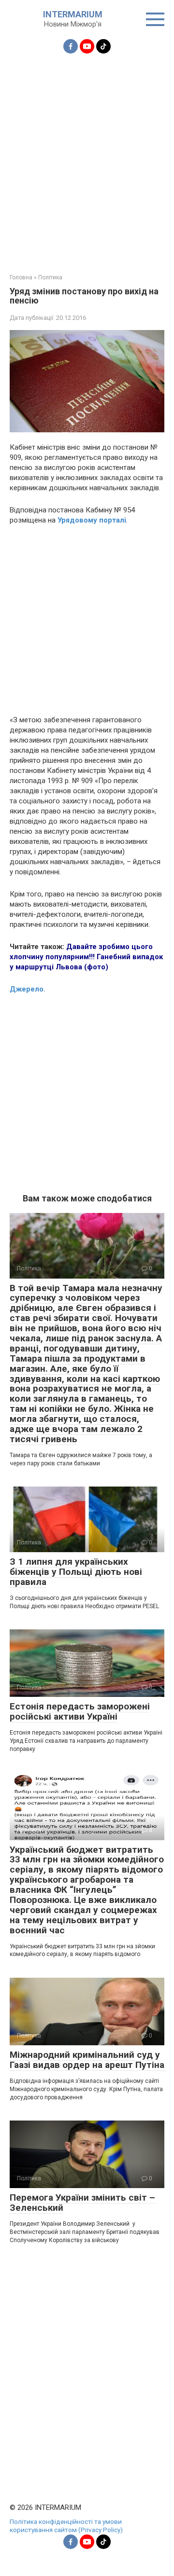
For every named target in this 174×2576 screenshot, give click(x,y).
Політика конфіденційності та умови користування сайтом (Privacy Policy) (66, 2526)
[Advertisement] (87, 158)
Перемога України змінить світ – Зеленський (82, 2203)
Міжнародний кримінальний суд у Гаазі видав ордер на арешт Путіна (87, 2060)
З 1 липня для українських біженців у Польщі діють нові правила (76, 1572)
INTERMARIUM (73, 14)
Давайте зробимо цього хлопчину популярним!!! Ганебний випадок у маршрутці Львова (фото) (86, 957)
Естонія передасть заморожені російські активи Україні (80, 1711)
